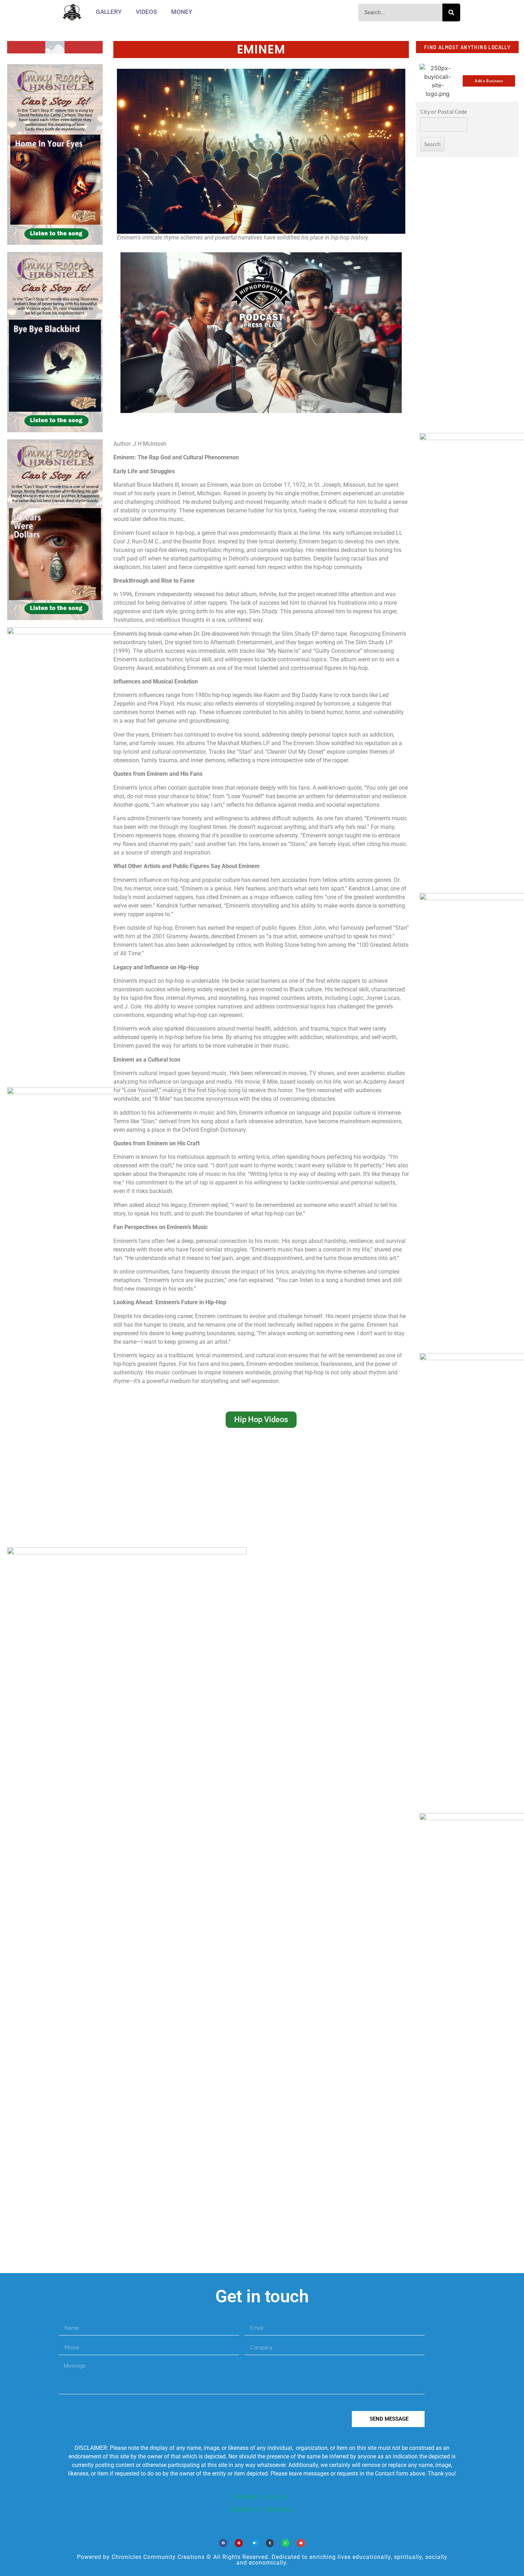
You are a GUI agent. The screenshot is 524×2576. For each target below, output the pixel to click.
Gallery (109, 12)
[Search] (451, 12)
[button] (223, 2543)
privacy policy (262, 2497)
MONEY (182, 12)
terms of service (262, 2510)
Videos (146, 12)
